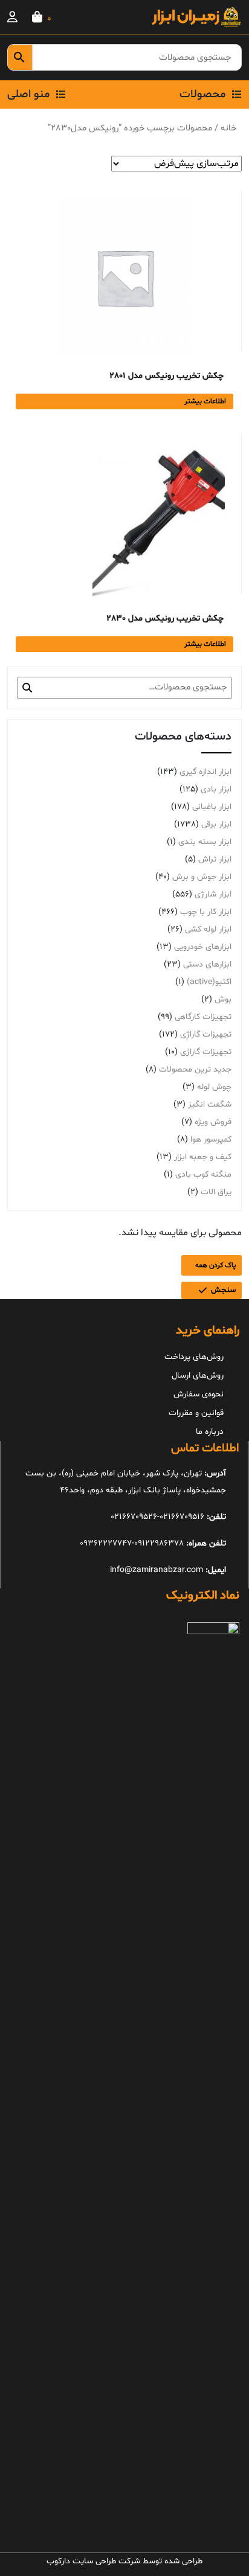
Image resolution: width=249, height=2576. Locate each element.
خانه (228, 128)
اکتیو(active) (209, 982)
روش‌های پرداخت (194, 1357)
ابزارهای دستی (207, 964)
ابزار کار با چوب (206, 912)
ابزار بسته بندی (205, 842)
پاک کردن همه (215, 1265)
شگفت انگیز (210, 1104)
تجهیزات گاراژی (206, 1052)
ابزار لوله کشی (208, 929)
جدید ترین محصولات (195, 1069)
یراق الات (216, 1192)
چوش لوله (214, 1087)
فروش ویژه (213, 1122)
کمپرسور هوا (211, 1139)
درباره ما (210, 1432)
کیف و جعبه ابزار (203, 1157)
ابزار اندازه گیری (205, 772)
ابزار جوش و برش (202, 877)
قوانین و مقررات (196, 1413)
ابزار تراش (215, 859)
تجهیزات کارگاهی (203, 1017)
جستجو (27, 688)
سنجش (223, 1290)
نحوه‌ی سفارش (199, 1394)
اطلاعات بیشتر (205, 401)
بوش (223, 999)
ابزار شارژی (213, 894)
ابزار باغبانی (212, 807)
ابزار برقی (216, 824)
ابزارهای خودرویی (203, 947)
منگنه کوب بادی (203, 1175)
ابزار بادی (216, 789)
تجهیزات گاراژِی (206, 1034)
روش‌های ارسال (198, 1376)
